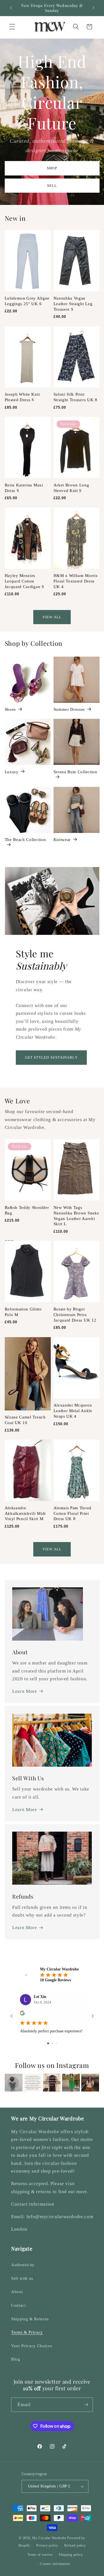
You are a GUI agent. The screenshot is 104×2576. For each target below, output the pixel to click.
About (17, 2292)
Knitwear (62, 839)
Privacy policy (47, 2545)
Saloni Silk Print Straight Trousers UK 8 (75, 397)
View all (52, 617)
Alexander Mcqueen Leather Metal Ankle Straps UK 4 (73, 1411)
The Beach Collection (25, 839)
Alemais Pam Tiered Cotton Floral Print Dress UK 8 (73, 1513)
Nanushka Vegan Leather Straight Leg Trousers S (73, 304)
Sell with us (22, 2278)
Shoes (10, 709)
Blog (16, 2359)
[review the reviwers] (22, 2014)
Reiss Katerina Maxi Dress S (24, 488)
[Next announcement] (93, 8)
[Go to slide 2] (53, 2043)
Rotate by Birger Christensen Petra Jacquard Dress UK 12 (75, 1315)
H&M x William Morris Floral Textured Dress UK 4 (76, 581)
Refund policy (75, 2545)
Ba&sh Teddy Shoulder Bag (27, 1210)
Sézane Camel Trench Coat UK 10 (25, 1420)
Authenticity (23, 2265)
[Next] (91, 2083)
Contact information (55, 2564)
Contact (18, 2305)
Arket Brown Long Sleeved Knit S (71, 488)
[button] (12, 27)
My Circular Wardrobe (49, 2538)
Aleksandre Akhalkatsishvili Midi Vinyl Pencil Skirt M (25, 1513)
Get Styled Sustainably (51, 1057)
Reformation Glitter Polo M (23, 1312)
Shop (52, 168)
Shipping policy (71, 2555)
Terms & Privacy (27, 2332)
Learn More (25, 1691)
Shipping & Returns (30, 2319)
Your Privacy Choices (32, 2346)
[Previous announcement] (11, 8)
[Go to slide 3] (56, 2043)
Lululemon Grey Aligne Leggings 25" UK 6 (27, 301)
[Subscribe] (86, 2405)
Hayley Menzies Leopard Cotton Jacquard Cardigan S (24, 581)
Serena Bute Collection (75, 772)
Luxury (12, 772)
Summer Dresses (69, 709)
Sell (52, 186)
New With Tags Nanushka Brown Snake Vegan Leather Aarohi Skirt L (76, 1216)
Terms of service (40, 2555)
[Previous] (13, 2083)
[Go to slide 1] (48, 2043)
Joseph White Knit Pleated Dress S (22, 397)
